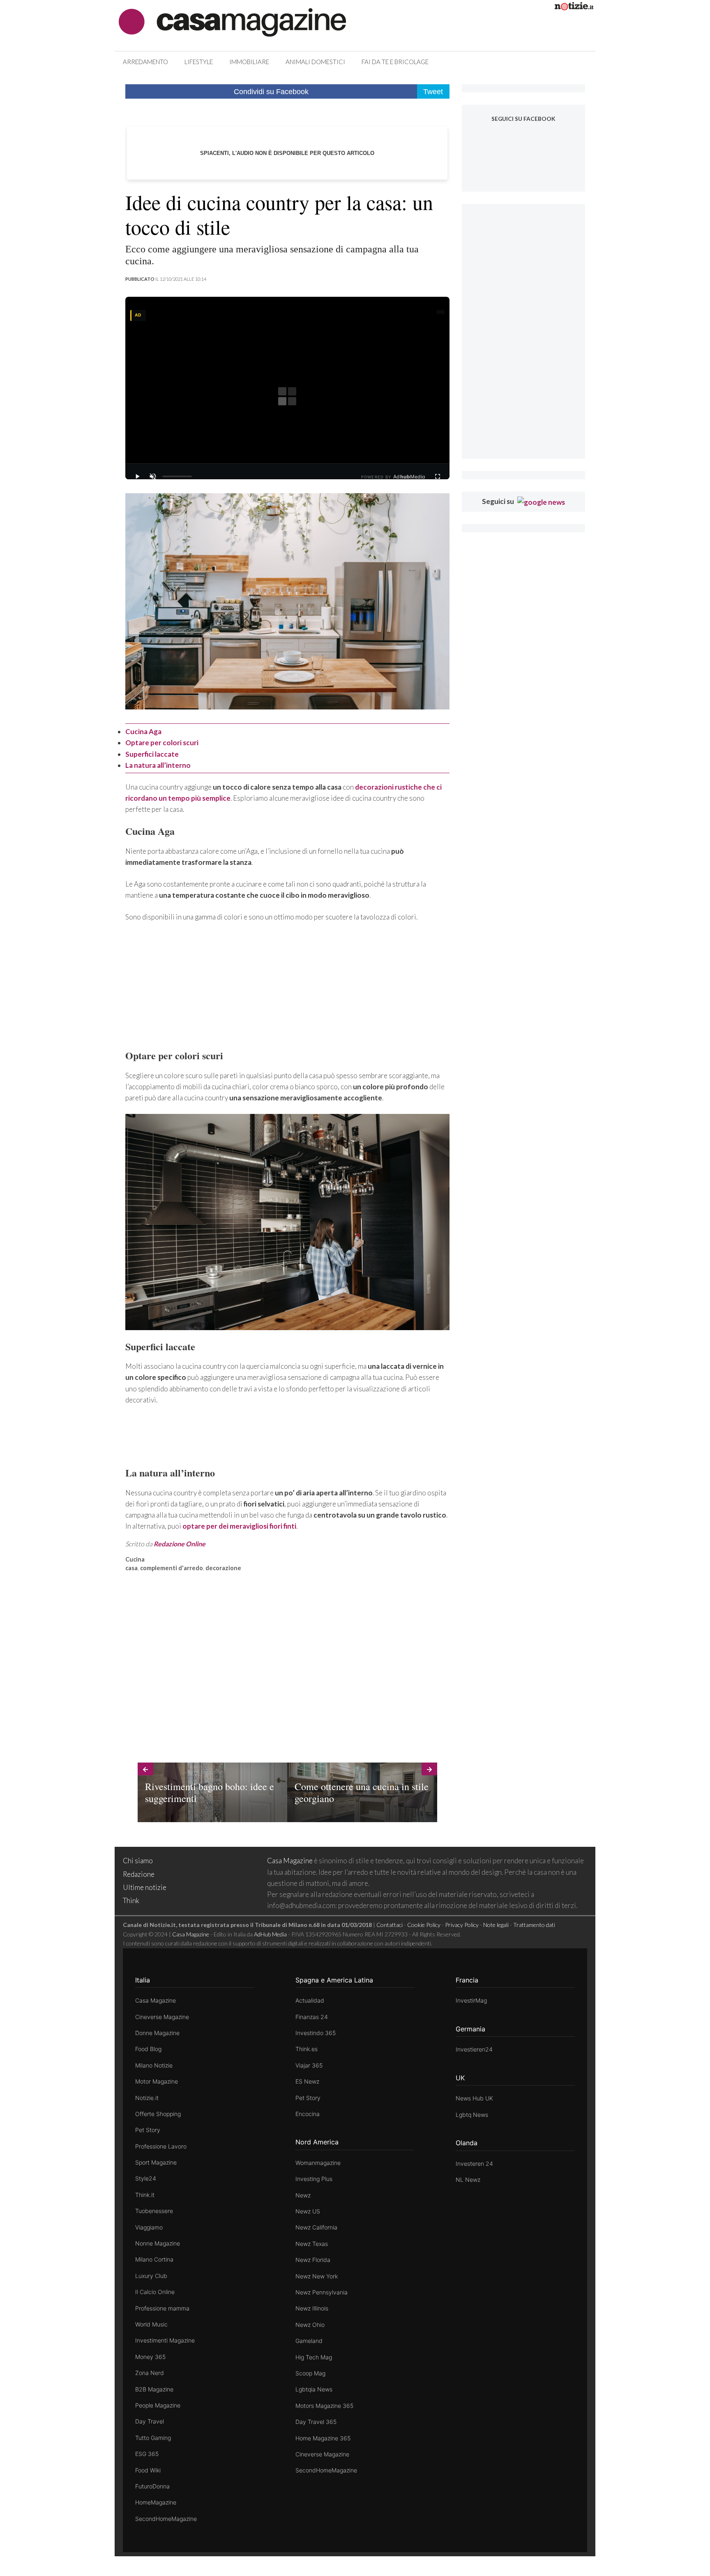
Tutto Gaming (153, 2438)
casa (131, 1568)
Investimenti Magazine (165, 2340)
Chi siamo (138, 1861)
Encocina (308, 2114)
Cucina (135, 1559)
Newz (303, 2195)
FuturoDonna (152, 2486)
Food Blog (148, 2049)
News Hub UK (474, 2098)
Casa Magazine (290, 1861)
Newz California (316, 2227)
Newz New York (317, 2276)
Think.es (307, 2049)
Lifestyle (199, 62)
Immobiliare (249, 62)
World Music (151, 2324)
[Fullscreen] (438, 476)
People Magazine (158, 2405)
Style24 (146, 2178)
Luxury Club (151, 2276)
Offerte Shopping (158, 2114)
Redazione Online (180, 1544)
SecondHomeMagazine (166, 2519)
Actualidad (310, 2000)
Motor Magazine (157, 2081)
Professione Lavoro (161, 2146)
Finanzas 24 (312, 2017)
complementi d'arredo (172, 1568)
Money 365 (150, 2357)
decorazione (223, 1568)
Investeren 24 (474, 2164)
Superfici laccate (152, 754)
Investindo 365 (316, 2033)
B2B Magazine (154, 2389)
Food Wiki (148, 2470)
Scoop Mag (310, 2373)
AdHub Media (270, 1934)
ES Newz (307, 2081)
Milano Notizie (154, 2065)
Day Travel (150, 2421)
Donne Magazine (157, 2033)
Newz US (308, 2211)
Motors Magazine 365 (324, 2406)
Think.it (145, 2195)
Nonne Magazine (158, 2243)
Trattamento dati (534, 1925)
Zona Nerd (150, 2373)
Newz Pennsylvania (322, 2292)
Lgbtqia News (314, 2389)
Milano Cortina (154, 2259)
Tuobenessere (154, 2211)
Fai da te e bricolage (395, 62)
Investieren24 (474, 2049)
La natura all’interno (158, 765)
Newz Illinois (312, 2308)
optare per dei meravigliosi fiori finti (239, 1526)
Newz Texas (312, 2244)
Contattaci (390, 1925)
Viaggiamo (149, 2227)
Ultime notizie (145, 1887)
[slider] (177, 476)
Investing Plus (314, 2179)
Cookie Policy (424, 1925)
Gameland (309, 2341)
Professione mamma (162, 2308)
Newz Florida (313, 2260)
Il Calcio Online (155, 2292)
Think (131, 1900)
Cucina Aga (143, 731)
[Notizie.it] (574, 8)
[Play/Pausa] (137, 476)
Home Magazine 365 (323, 2438)
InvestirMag (471, 2000)
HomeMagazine (156, 2502)
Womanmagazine (318, 2163)
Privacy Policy (462, 1925)
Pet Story (148, 2130)
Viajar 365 (309, 2065)
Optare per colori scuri (162, 743)
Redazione (139, 1874)
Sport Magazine (156, 2162)
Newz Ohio (310, 2325)
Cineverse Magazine (162, 2017)
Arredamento (145, 62)
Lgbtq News (472, 2115)
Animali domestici (315, 62)
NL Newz (468, 2180)
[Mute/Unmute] (153, 476)
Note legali (496, 1925)
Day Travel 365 (316, 2422)
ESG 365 (147, 2454)
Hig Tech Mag (314, 2357)
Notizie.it (147, 2098)
